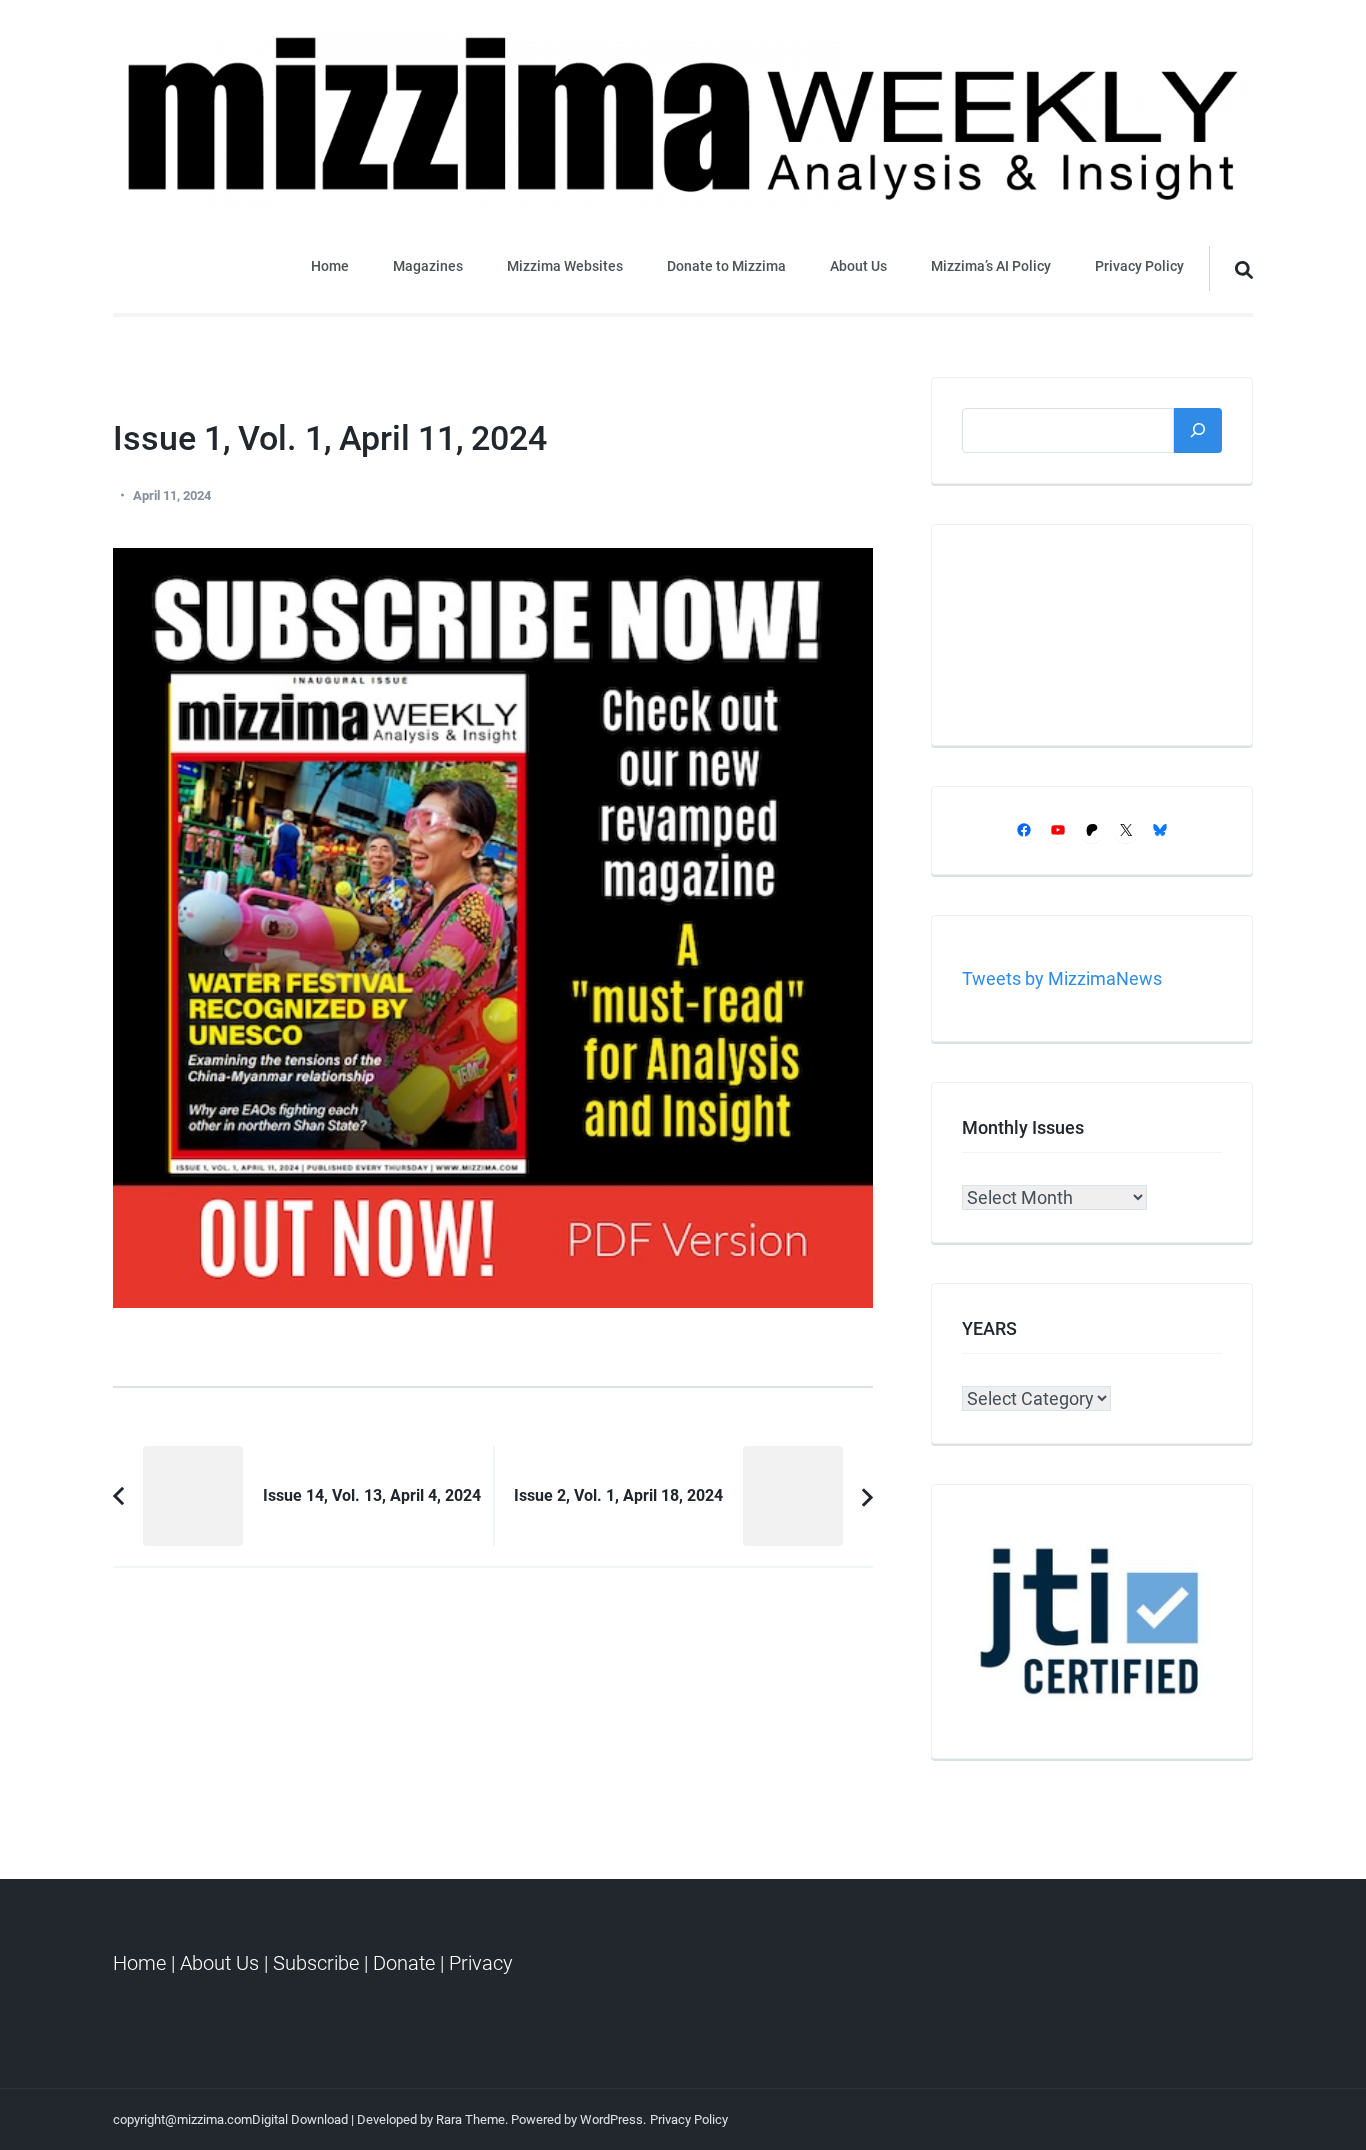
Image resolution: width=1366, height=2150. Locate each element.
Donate (404, 1963)
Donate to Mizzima (726, 266)
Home (330, 266)
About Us (858, 266)
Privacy (481, 1963)
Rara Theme (470, 2119)
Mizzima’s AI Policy (991, 266)
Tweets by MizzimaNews (1062, 978)
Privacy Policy (1139, 266)
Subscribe (316, 1963)
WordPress (611, 2119)
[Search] (1198, 430)
